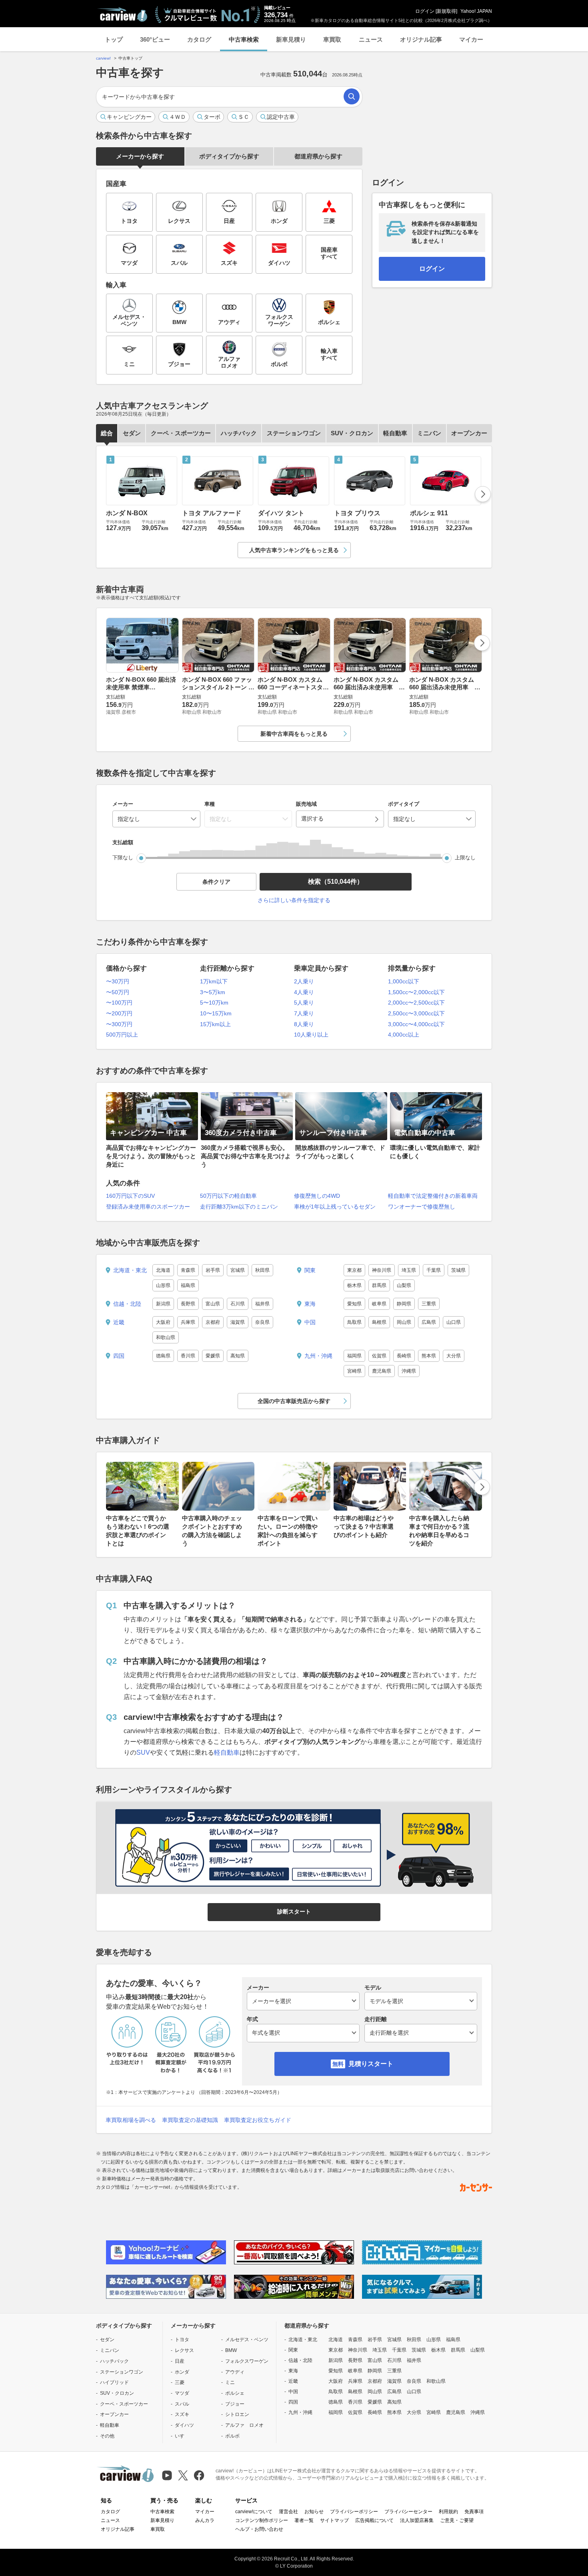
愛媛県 (213, 1356)
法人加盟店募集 (417, 2520)
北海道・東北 (130, 1270)
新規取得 (446, 11)
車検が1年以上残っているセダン (335, 1207)
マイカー (471, 39)
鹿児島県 (382, 1371)
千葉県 (434, 1270)
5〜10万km (214, 1003)
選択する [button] (312, 819)
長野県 (188, 1304)
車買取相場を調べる (131, 2120)
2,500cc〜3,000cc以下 (416, 1013)
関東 (310, 1270)
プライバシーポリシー (354, 2512)
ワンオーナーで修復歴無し (422, 1207)
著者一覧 (304, 2520)
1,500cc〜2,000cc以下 (416, 992)
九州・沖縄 (318, 1356)
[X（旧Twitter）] (183, 2475)
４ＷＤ (178, 117)
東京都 (354, 1270)
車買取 (332, 39)
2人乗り (304, 981)
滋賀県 (238, 1322)
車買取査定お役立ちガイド (258, 2120)
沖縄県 (409, 1371)
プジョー (235, 2404)
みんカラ (205, 2520)
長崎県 (404, 1356)
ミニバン (429, 433)
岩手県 (213, 1270)
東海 (310, 1304)
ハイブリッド (114, 2382)
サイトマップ (334, 2520)
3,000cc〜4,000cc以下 (416, 1024)
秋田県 (262, 1270)
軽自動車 (395, 433)
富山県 (213, 1304)
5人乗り (304, 1003)
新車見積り (291, 39)
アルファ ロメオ (244, 2425)
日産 (180, 2361)
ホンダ (182, 2372)
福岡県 (354, 1356)
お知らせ (314, 2512)
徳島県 (163, 1356)
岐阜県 (379, 1304)
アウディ (235, 2372)
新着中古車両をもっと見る (294, 734)
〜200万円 (119, 1013)
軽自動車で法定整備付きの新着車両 (433, 1196)
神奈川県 (382, 1270)
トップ (114, 39)
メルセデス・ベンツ (247, 2340)
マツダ (182, 2393)
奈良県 (262, 1322)
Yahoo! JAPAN (476, 11)
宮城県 (238, 1270)
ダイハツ (184, 2425)
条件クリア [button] (216, 882)
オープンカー (469, 433)
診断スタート (294, 1911)
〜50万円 (118, 992)
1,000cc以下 (404, 981)
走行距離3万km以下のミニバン (239, 1207)
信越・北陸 (127, 1304)
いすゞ (182, 2436)
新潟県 (163, 1304)
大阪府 (163, 1322)
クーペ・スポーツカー (181, 433)
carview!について (254, 2512)
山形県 (163, 1285)
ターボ (212, 117)
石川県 (238, 1304)
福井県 (262, 1304)
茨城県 (458, 1270)
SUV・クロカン (352, 433)
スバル (182, 2404)
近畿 (119, 1322)
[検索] (352, 96)
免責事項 (474, 2512)
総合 (107, 433)
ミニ (230, 2382)
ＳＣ (244, 117)
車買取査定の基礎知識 (190, 2120)
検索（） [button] (336, 882)
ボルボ (232, 2436)
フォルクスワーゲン (247, 2361)
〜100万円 (119, 1003)
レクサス (184, 2350)
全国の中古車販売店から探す (294, 1401)
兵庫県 (188, 1322)
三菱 (180, 2382)
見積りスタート (371, 2064)
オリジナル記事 (421, 39)
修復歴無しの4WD (317, 1196)
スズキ (182, 2414)
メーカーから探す (140, 156)
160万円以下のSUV (130, 1196)
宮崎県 (354, 1371)
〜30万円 (118, 981)
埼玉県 (409, 1270)
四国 (119, 1356)
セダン (132, 433)
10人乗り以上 (311, 1035)
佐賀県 (379, 1356)
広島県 (429, 1322)
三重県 (429, 1304)
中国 (310, 1322)
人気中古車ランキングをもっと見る (294, 550)
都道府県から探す (318, 156)
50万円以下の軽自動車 (228, 1196)
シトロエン (237, 2414)
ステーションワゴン (294, 433)
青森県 (188, 1270)
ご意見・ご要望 (457, 2520)
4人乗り (304, 992)
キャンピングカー (129, 117)
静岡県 (404, 1304)
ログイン (425, 11)
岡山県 (404, 1322)
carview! (103, 58)
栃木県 (354, 1285)
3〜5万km (213, 992)
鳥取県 (354, 1322)
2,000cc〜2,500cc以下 (416, 1003)
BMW (231, 2350)
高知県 (238, 1356)
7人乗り (304, 1013)
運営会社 (288, 2512)
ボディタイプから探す (229, 156)
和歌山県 (166, 1337)
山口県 (454, 1322)
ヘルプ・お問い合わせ (259, 2529)
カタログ (199, 39)
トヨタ (182, 2340)
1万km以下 (214, 981)
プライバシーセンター (408, 2512)
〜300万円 (119, 1024)
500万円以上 (122, 1035)
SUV (143, 1752)
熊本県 (429, 1356)
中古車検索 (244, 39)
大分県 (454, 1356)
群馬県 (379, 1285)
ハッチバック (239, 433)
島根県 (379, 1322)
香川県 (188, 1356)
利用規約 (448, 2512)
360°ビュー (155, 39)
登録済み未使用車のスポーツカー (148, 1207)
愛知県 (354, 1304)
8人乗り (304, 1024)
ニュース (371, 39)
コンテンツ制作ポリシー (262, 2520)
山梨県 (404, 1285)
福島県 (188, 1285)
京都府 (213, 1322)
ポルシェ (235, 2393)
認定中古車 (281, 117)
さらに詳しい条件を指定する (294, 900)
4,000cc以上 (404, 1035)
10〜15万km (216, 1013)
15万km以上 (215, 1024)
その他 (107, 2436)
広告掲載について (374, 2520)
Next (483, 494)
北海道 (163, 1270)
